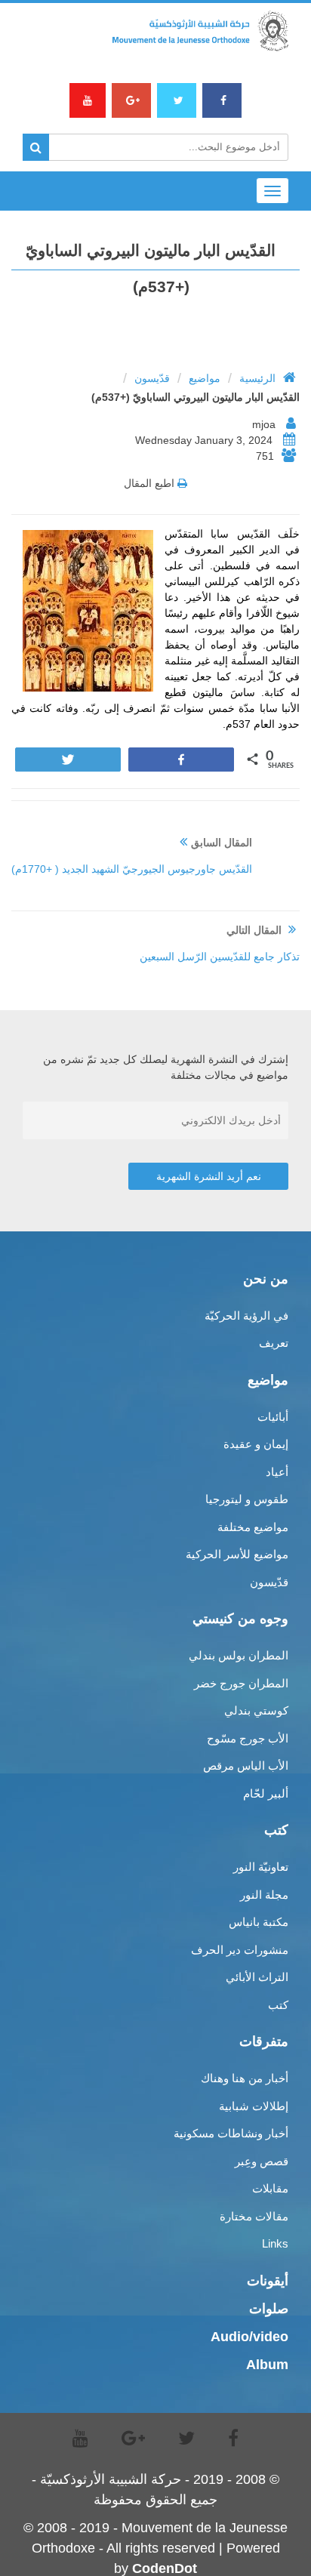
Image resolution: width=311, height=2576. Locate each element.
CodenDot (165, 2568)
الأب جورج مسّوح (248, 1738)
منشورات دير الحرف (240, 1950)
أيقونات (268, 2281)
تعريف (274, 1343)
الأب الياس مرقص (246, 1766)
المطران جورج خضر (241, 1683)
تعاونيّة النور (261, 1867)
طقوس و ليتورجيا (247, 1499)
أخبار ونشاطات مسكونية (231, 2133)
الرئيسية (257, 378)
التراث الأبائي (257, 1977)
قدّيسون (152, 378)
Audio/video (249, 2337)
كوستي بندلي (256, 1710)
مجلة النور (264, 1895)
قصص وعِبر (262, 2161)
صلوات (269, 2309)
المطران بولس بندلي (239, 1655)
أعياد (277, 1472)
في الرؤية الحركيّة (246, 1316)
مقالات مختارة (254, 2216)
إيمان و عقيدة (256, 1444)
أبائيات (273, 1417)
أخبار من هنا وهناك (245, 2078)
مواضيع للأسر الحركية (237, 1554)
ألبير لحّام (266, 1793)
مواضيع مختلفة (253, 1527)
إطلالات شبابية (254, 2106)
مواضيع (205, 378)
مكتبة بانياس (259, 1922)
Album (267, 2365)
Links (275, 2243)
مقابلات (270, 2188)
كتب (278, 2005)
